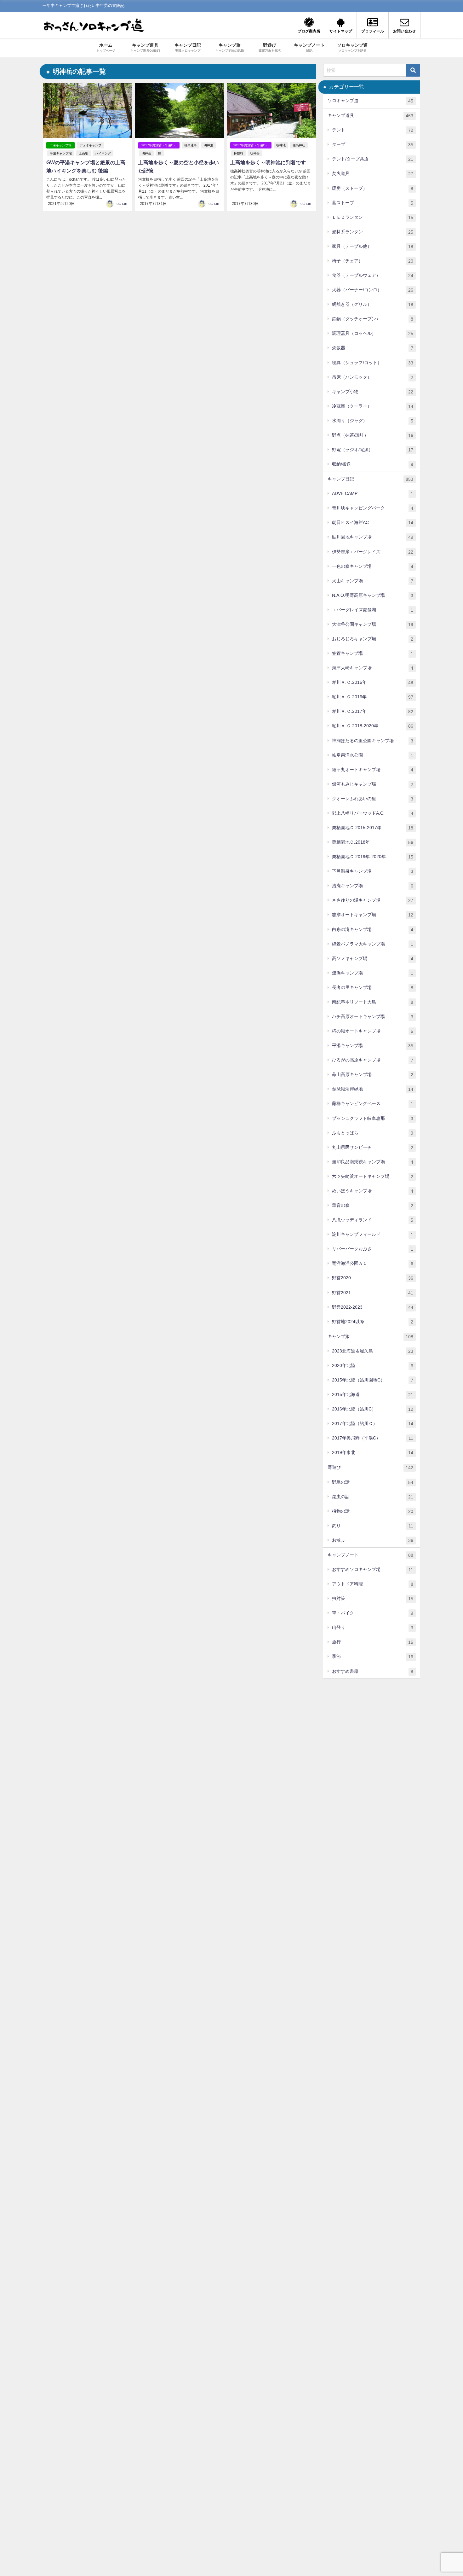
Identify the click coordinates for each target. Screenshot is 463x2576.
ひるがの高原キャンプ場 (373, 1060)
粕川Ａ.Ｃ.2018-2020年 (373, 726)
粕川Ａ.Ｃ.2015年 (373, 682)
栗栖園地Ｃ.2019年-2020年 (373, 857)
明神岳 (146, 153)
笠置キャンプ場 (373, 653)
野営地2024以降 (373, 1322)
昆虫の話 (373, 1497)
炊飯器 (373, 348)
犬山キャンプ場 (373, 581)
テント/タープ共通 (373, 159)
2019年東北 (373, 1453)
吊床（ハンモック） (373, 377)
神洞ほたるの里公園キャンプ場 (373, 741)
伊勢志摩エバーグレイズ (373, 552)
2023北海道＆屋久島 (373, 1351)
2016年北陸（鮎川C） (373, 1409)
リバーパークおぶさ (373, 1249)
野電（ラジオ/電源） (373, 450)
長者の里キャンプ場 (373, 988)
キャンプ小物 (373, 392)
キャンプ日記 (370, 479)
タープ (373, 145)
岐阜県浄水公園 (373, 755)
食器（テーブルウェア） (373, 275)
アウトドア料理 (373, 1584)
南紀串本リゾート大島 (373, 1002)
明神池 (209, 145)
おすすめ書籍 (373, 1671)
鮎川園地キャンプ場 (373, 537)
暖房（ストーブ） (373, 188)
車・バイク (373, 1613)
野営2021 (373, 1293)
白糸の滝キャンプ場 (373, 930)
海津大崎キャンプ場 (373, 668)
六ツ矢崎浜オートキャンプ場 (373, 1176)
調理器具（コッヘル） (373, 333)
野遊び (370, 1467)
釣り (373, 1526)
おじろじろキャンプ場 (373, 639)
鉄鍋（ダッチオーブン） (373, 319)
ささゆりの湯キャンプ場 (373, 900)
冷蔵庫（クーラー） (373, 406)
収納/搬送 (373, 464)
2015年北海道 (373, 1395)
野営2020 (373, 1278)
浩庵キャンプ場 (373, 886)
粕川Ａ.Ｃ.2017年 (373, 711)
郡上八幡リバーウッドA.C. (373, 813)
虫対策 (373, 1599)
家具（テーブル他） (373, 246)
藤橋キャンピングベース (373, 1104)
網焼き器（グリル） (373, 304)
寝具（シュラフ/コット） (373, 363)
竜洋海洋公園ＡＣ (373, 1263)
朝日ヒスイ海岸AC (373, 523)
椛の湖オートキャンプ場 (373, 1031)
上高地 (83, 153)
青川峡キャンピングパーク (373, 508)
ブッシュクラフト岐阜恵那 (373, 1118)
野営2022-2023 (373, 1307)
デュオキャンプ (90, 145)
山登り (373, 1628)
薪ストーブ (373, 203)
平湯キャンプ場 (60, 145)
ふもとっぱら (373, 1133)
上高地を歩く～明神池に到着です (268, 163)
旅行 (373, 1642)
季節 (373, 1657)
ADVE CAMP (373, 494)
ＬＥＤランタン (373, 217)
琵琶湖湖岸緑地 (373, 1089)
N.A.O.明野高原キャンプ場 (373, 595)
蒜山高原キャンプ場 (373, 1075)
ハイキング (103, 153)
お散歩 (373, 1540)
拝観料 (238, 153)
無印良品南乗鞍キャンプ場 (373, 1162)
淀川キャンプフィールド (373, 1234)
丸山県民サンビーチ (373, 1147)
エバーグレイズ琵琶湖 (373, 610)
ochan (122, 204)
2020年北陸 (373, 1366)
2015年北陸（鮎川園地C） (373, 1380)
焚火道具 (373, 174)
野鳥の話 (373, 1482)
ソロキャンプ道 (370, 101)
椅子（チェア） (373, 261)
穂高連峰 (191, 145)
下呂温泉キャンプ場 (373, 871)
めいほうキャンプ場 (373, 1191)
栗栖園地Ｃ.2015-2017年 (373, 828)
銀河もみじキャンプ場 (373, 784)
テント (373, 130)
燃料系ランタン (373, 232)
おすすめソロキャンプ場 (373, 1570)
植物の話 (373, 1511)
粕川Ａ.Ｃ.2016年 (373, 697)
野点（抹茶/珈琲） (373, 435)
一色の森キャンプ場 (373, 566)
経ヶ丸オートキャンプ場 (373, 770)
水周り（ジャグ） (373, 421)
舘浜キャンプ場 (373, 973)
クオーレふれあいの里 (373, 799)
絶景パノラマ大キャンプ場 (373, 944)
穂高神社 (299, 145)
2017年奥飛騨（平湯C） (159, 145)
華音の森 (373, 1205)
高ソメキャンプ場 (373, 959)
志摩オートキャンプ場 (373, 915)
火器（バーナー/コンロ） (373, 290)
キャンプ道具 (370, 116)
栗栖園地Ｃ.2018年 (373, 842)
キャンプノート (370, 1555)
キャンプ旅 (370, 1337)
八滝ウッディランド (373, 1220)
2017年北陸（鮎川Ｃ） (373, 1424)
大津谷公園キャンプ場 (373, 624)
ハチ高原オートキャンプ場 (373, 1017)
